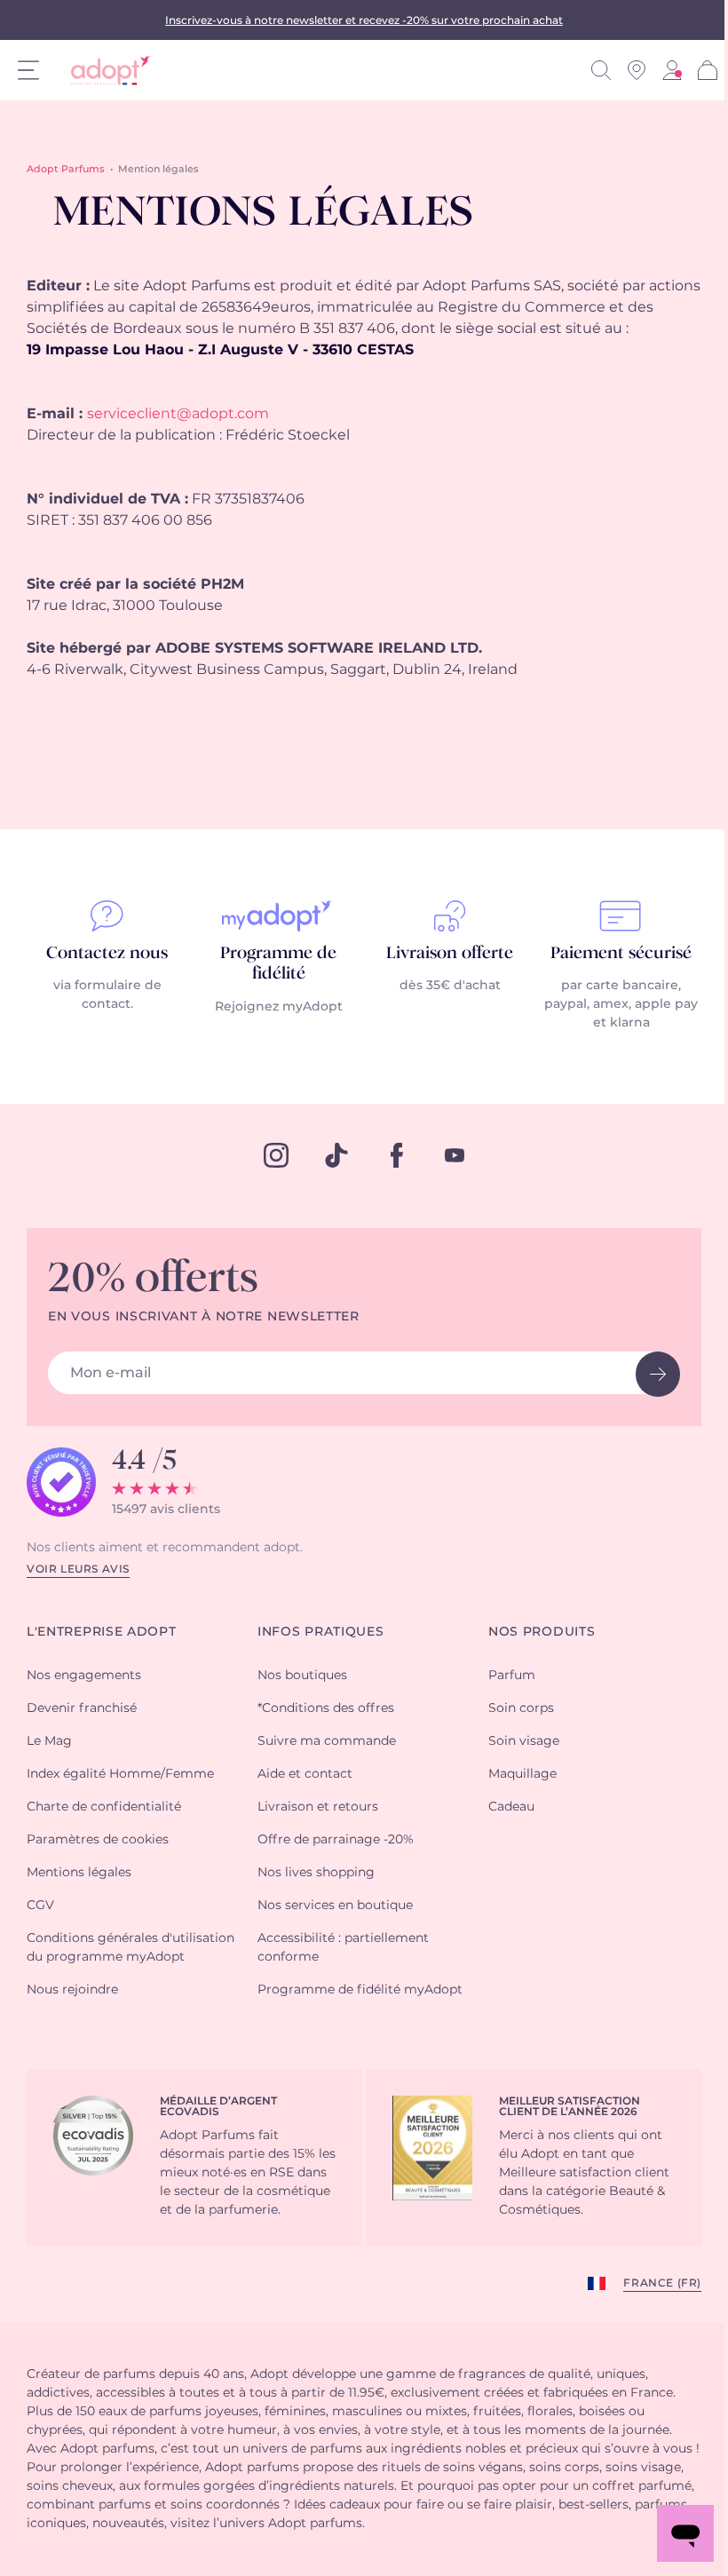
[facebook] (397, 1155)
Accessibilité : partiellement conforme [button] (343, 1948)
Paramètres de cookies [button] (98, 1840)
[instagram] (276, 1155)
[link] (672, 70)
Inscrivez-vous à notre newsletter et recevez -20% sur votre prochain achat (364, 20)
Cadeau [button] (511, 1807)
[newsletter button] (658, 1374)
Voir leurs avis (78, 1569)
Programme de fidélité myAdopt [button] (360, 1990)
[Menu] (28, 70)
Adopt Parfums (66, 169)
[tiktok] (336, 1155)
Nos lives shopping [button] (316, 1873)
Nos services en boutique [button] (335, 1906)
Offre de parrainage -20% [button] (336, 1840)
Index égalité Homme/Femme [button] (120, 1774)
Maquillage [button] (522, 1774)
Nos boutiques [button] (302, 1676)
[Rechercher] (601, 70)
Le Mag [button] (49, 1741)
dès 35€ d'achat (450, 986)
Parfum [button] (512, 1676)
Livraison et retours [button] (318, 1807)
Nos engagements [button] (84, 1676)
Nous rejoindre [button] (72, 1990)
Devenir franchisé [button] (82, 1708)
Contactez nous (107, 954)
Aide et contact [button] (305, 1774)
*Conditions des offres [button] (326, 1708)
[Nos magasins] (637, 70)
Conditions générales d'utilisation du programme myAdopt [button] (131, 1948)
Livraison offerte (450, 954)
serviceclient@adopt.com (178, 414)
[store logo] (104, 71)
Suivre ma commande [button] (327, 1741)
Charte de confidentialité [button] (104, 1807)
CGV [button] (40, 1906)
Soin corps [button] (521, 1708)
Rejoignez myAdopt (279, 1007)
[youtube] (455, 1155)
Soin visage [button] (524, 1741)
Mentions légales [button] (79, 1873)
